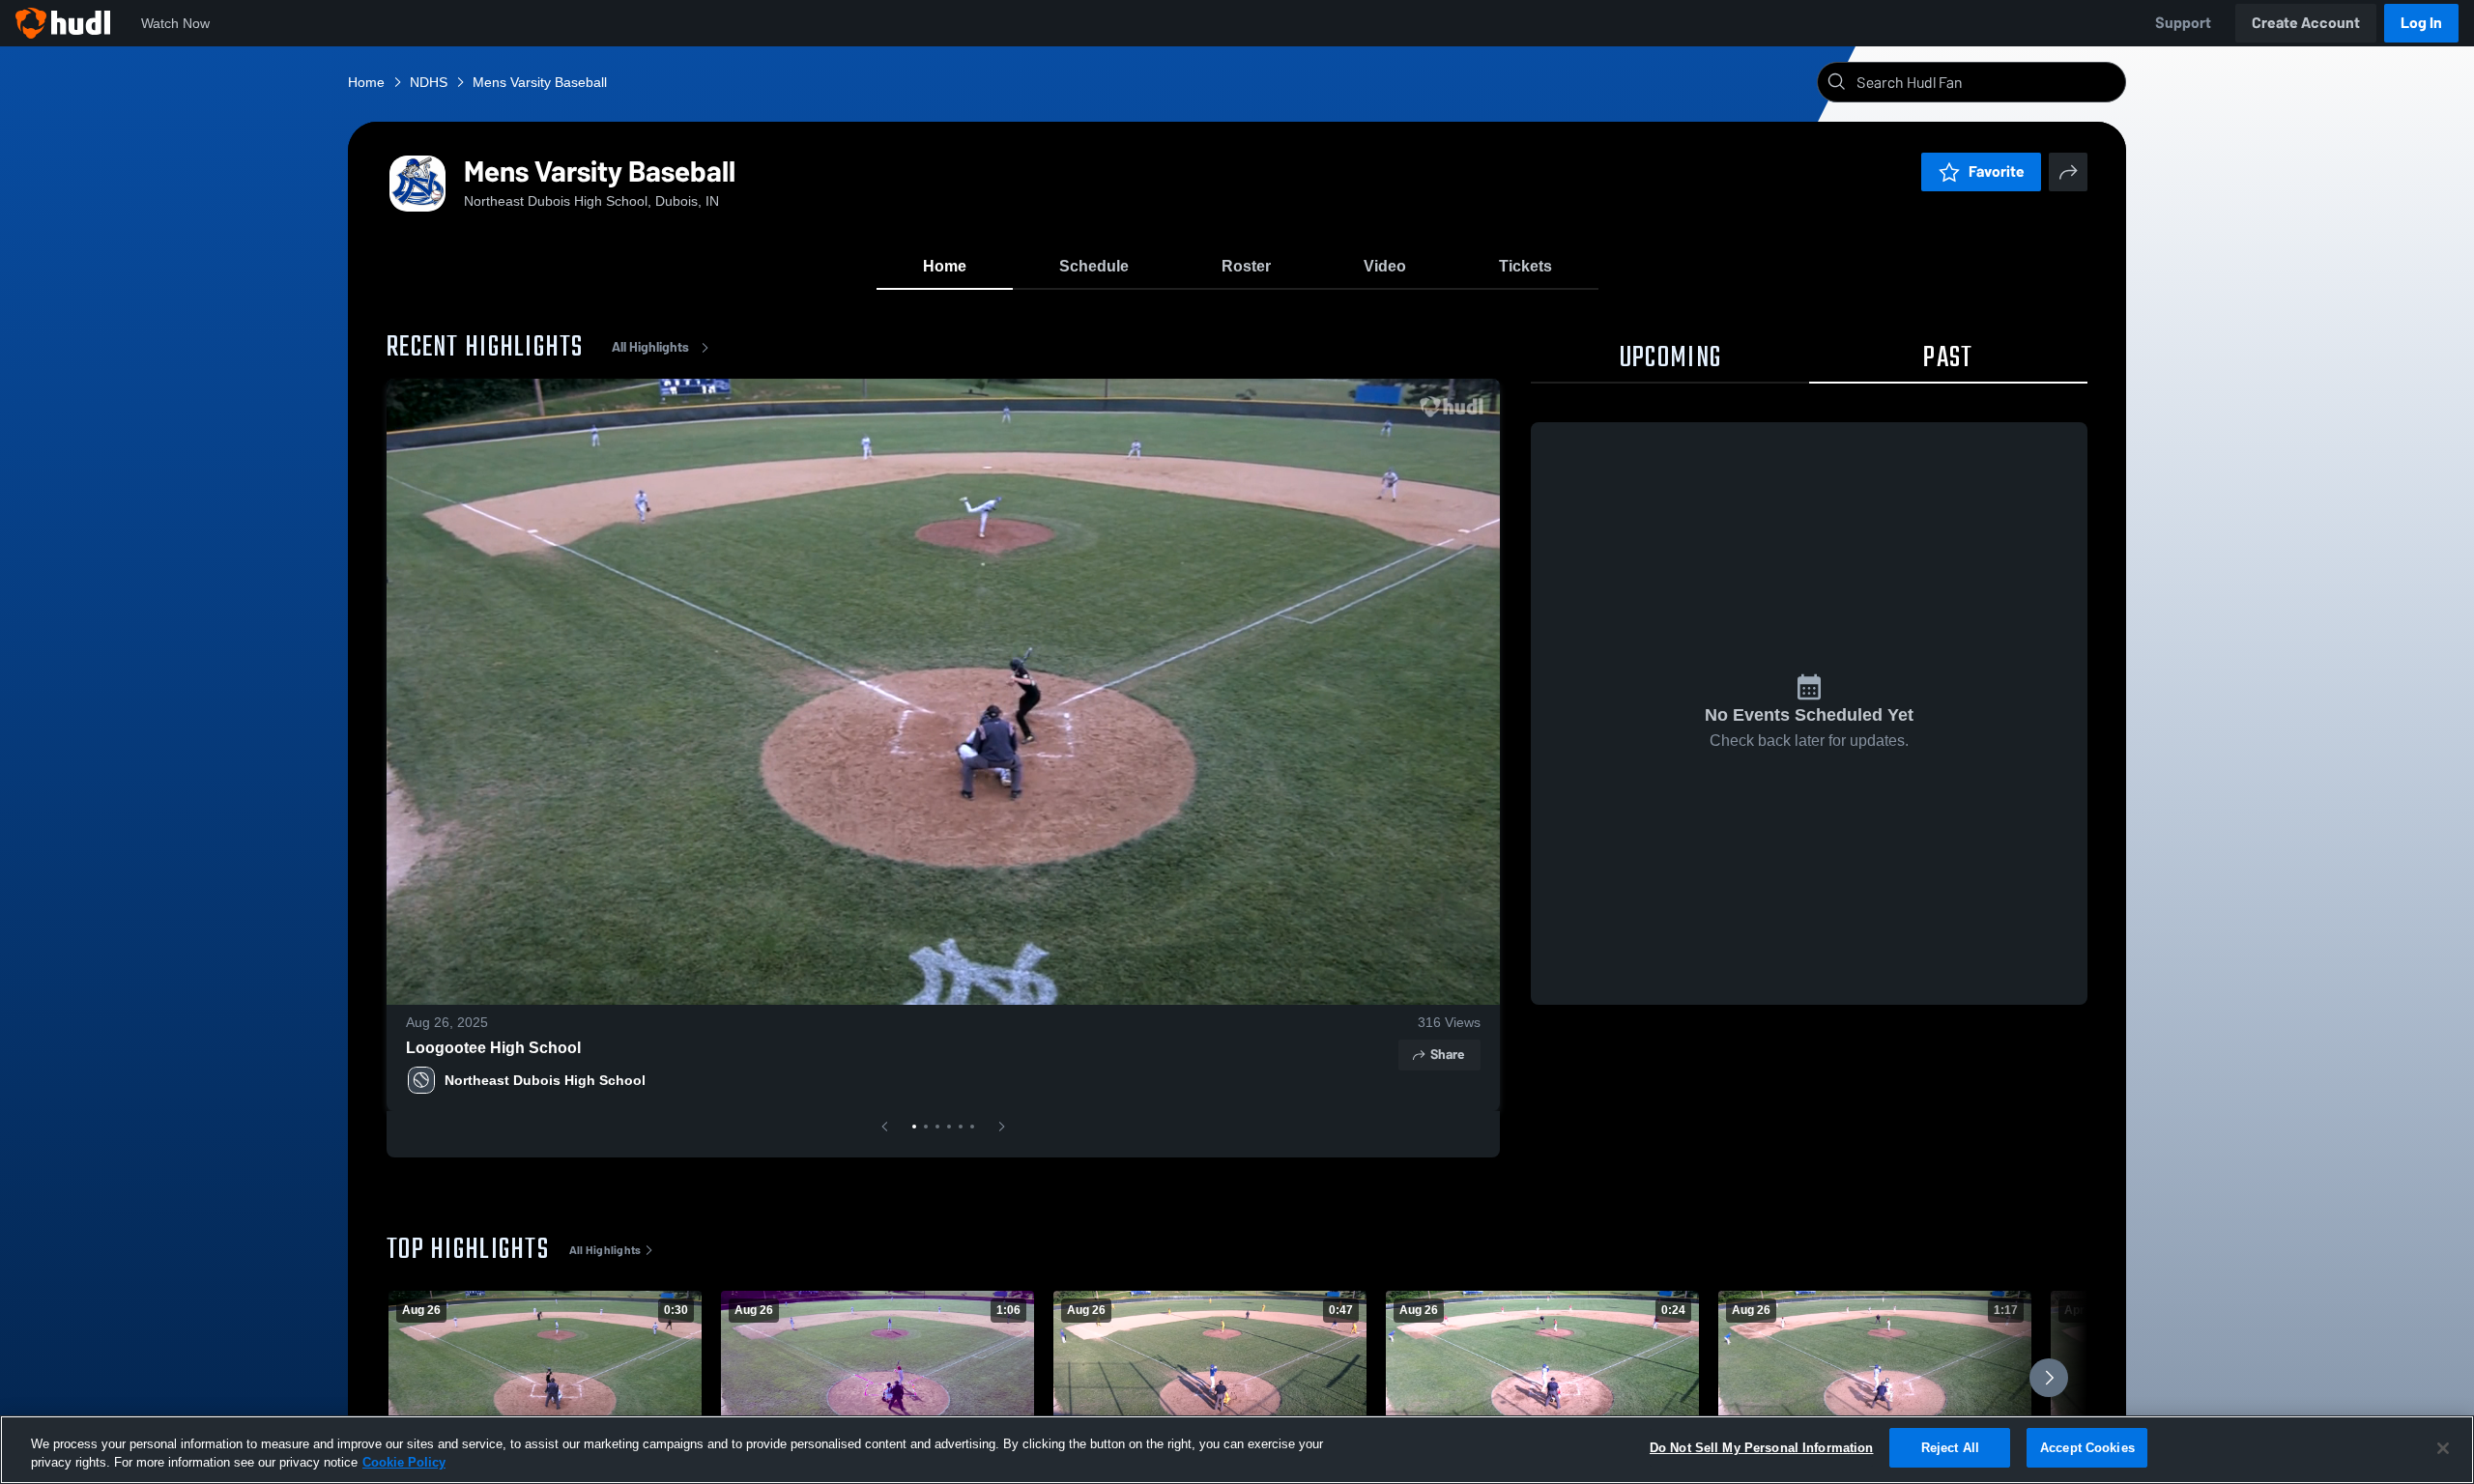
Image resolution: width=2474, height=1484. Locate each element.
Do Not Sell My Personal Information (1762, 1448)
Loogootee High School (493, 1048)
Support (2183, 23)
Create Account (2306, 23)
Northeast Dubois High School (545, 1080)
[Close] (2443, 1448)
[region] (1237, 1450)
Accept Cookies (2087, 1448)
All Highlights (650, 347)
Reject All (1950, 1448)
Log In (2421, 23)
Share (1447, 1055)
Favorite (1997, 171)
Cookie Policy (404, 1463)
